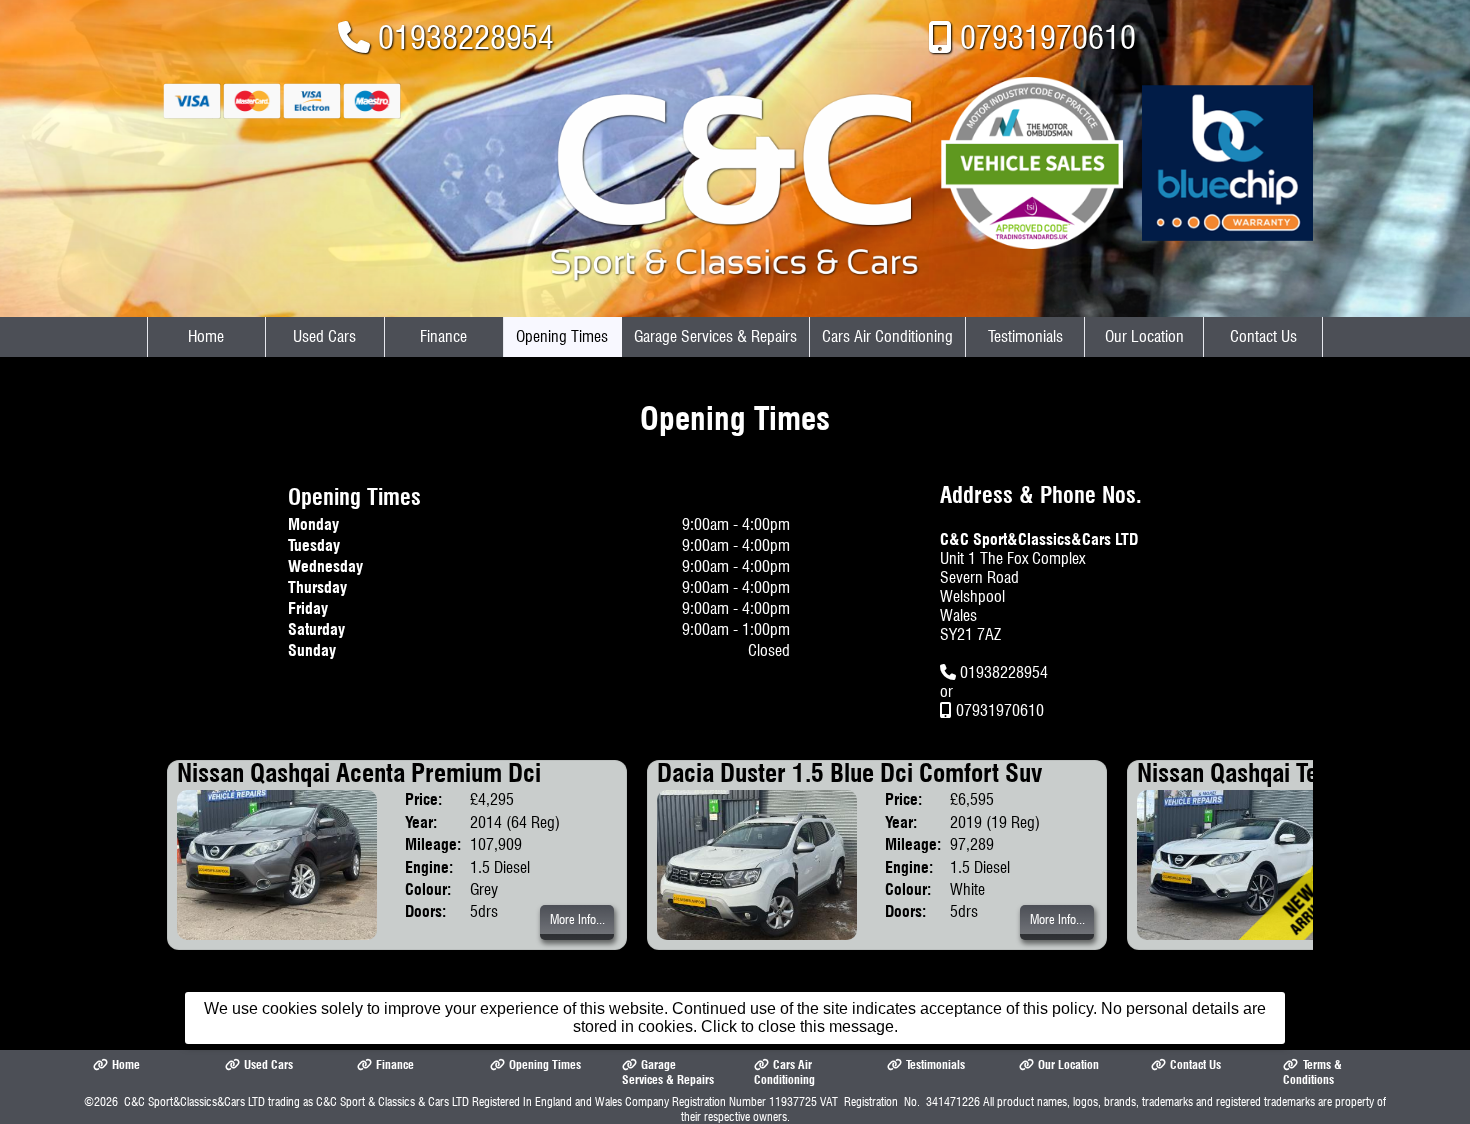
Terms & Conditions (1312, 1072)
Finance (443, 336)
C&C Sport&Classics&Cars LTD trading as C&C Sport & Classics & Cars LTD (296, 1101)
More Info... (577, 919)
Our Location (1144, 336)
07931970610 (1048, 37)
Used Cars (324, 336)
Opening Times (562, 336)
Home (206, 336)
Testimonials (1025, 336)
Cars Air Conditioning (887, 336)
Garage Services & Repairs (715, 336)
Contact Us (1263, 336)
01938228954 (466, 37)
